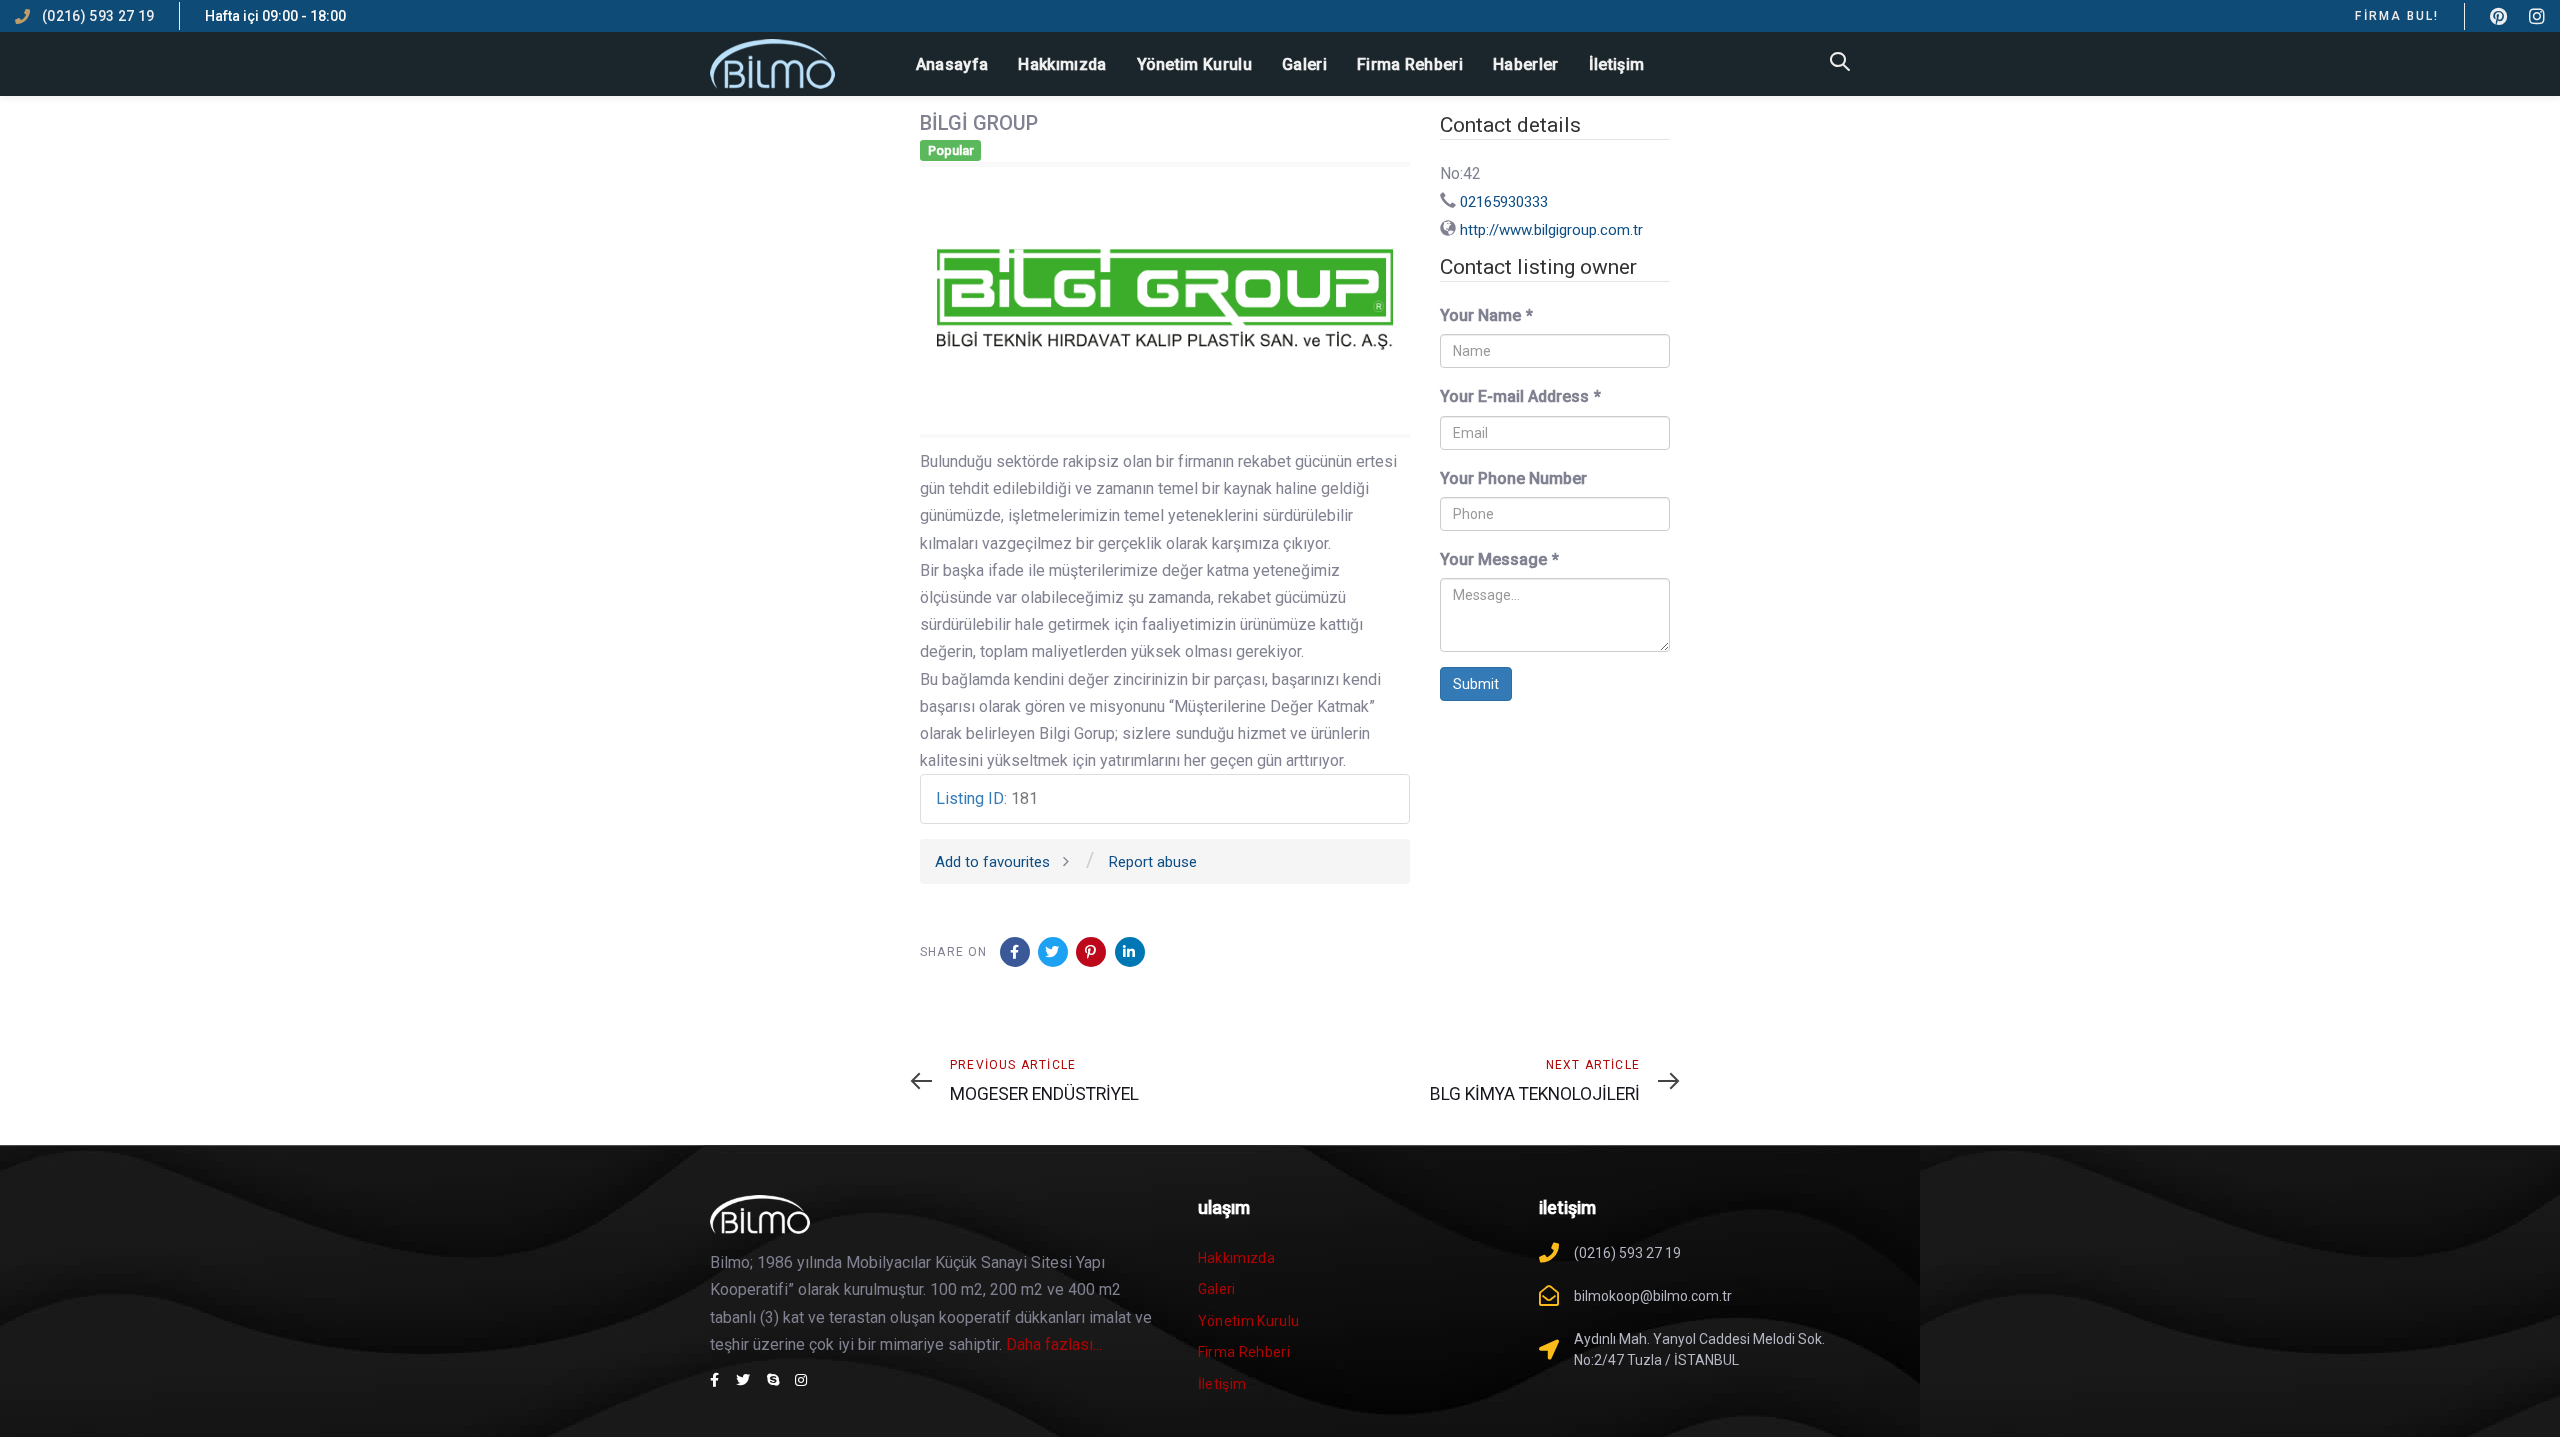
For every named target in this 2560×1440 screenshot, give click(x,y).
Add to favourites (992, 862)
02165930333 (1504, 202)
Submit (1476, 684)
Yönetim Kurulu (1249, 1321)
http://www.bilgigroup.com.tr (1551, 230)
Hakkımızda (1237, 1258)
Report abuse (1153, 862)
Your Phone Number (1513, 478)
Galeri (1217, 1289)
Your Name (1486, 315)
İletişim (1222, 1384)
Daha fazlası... (1054, 1344)
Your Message (1499, 559)
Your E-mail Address (1520, 396)
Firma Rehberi (1244, 1352)
